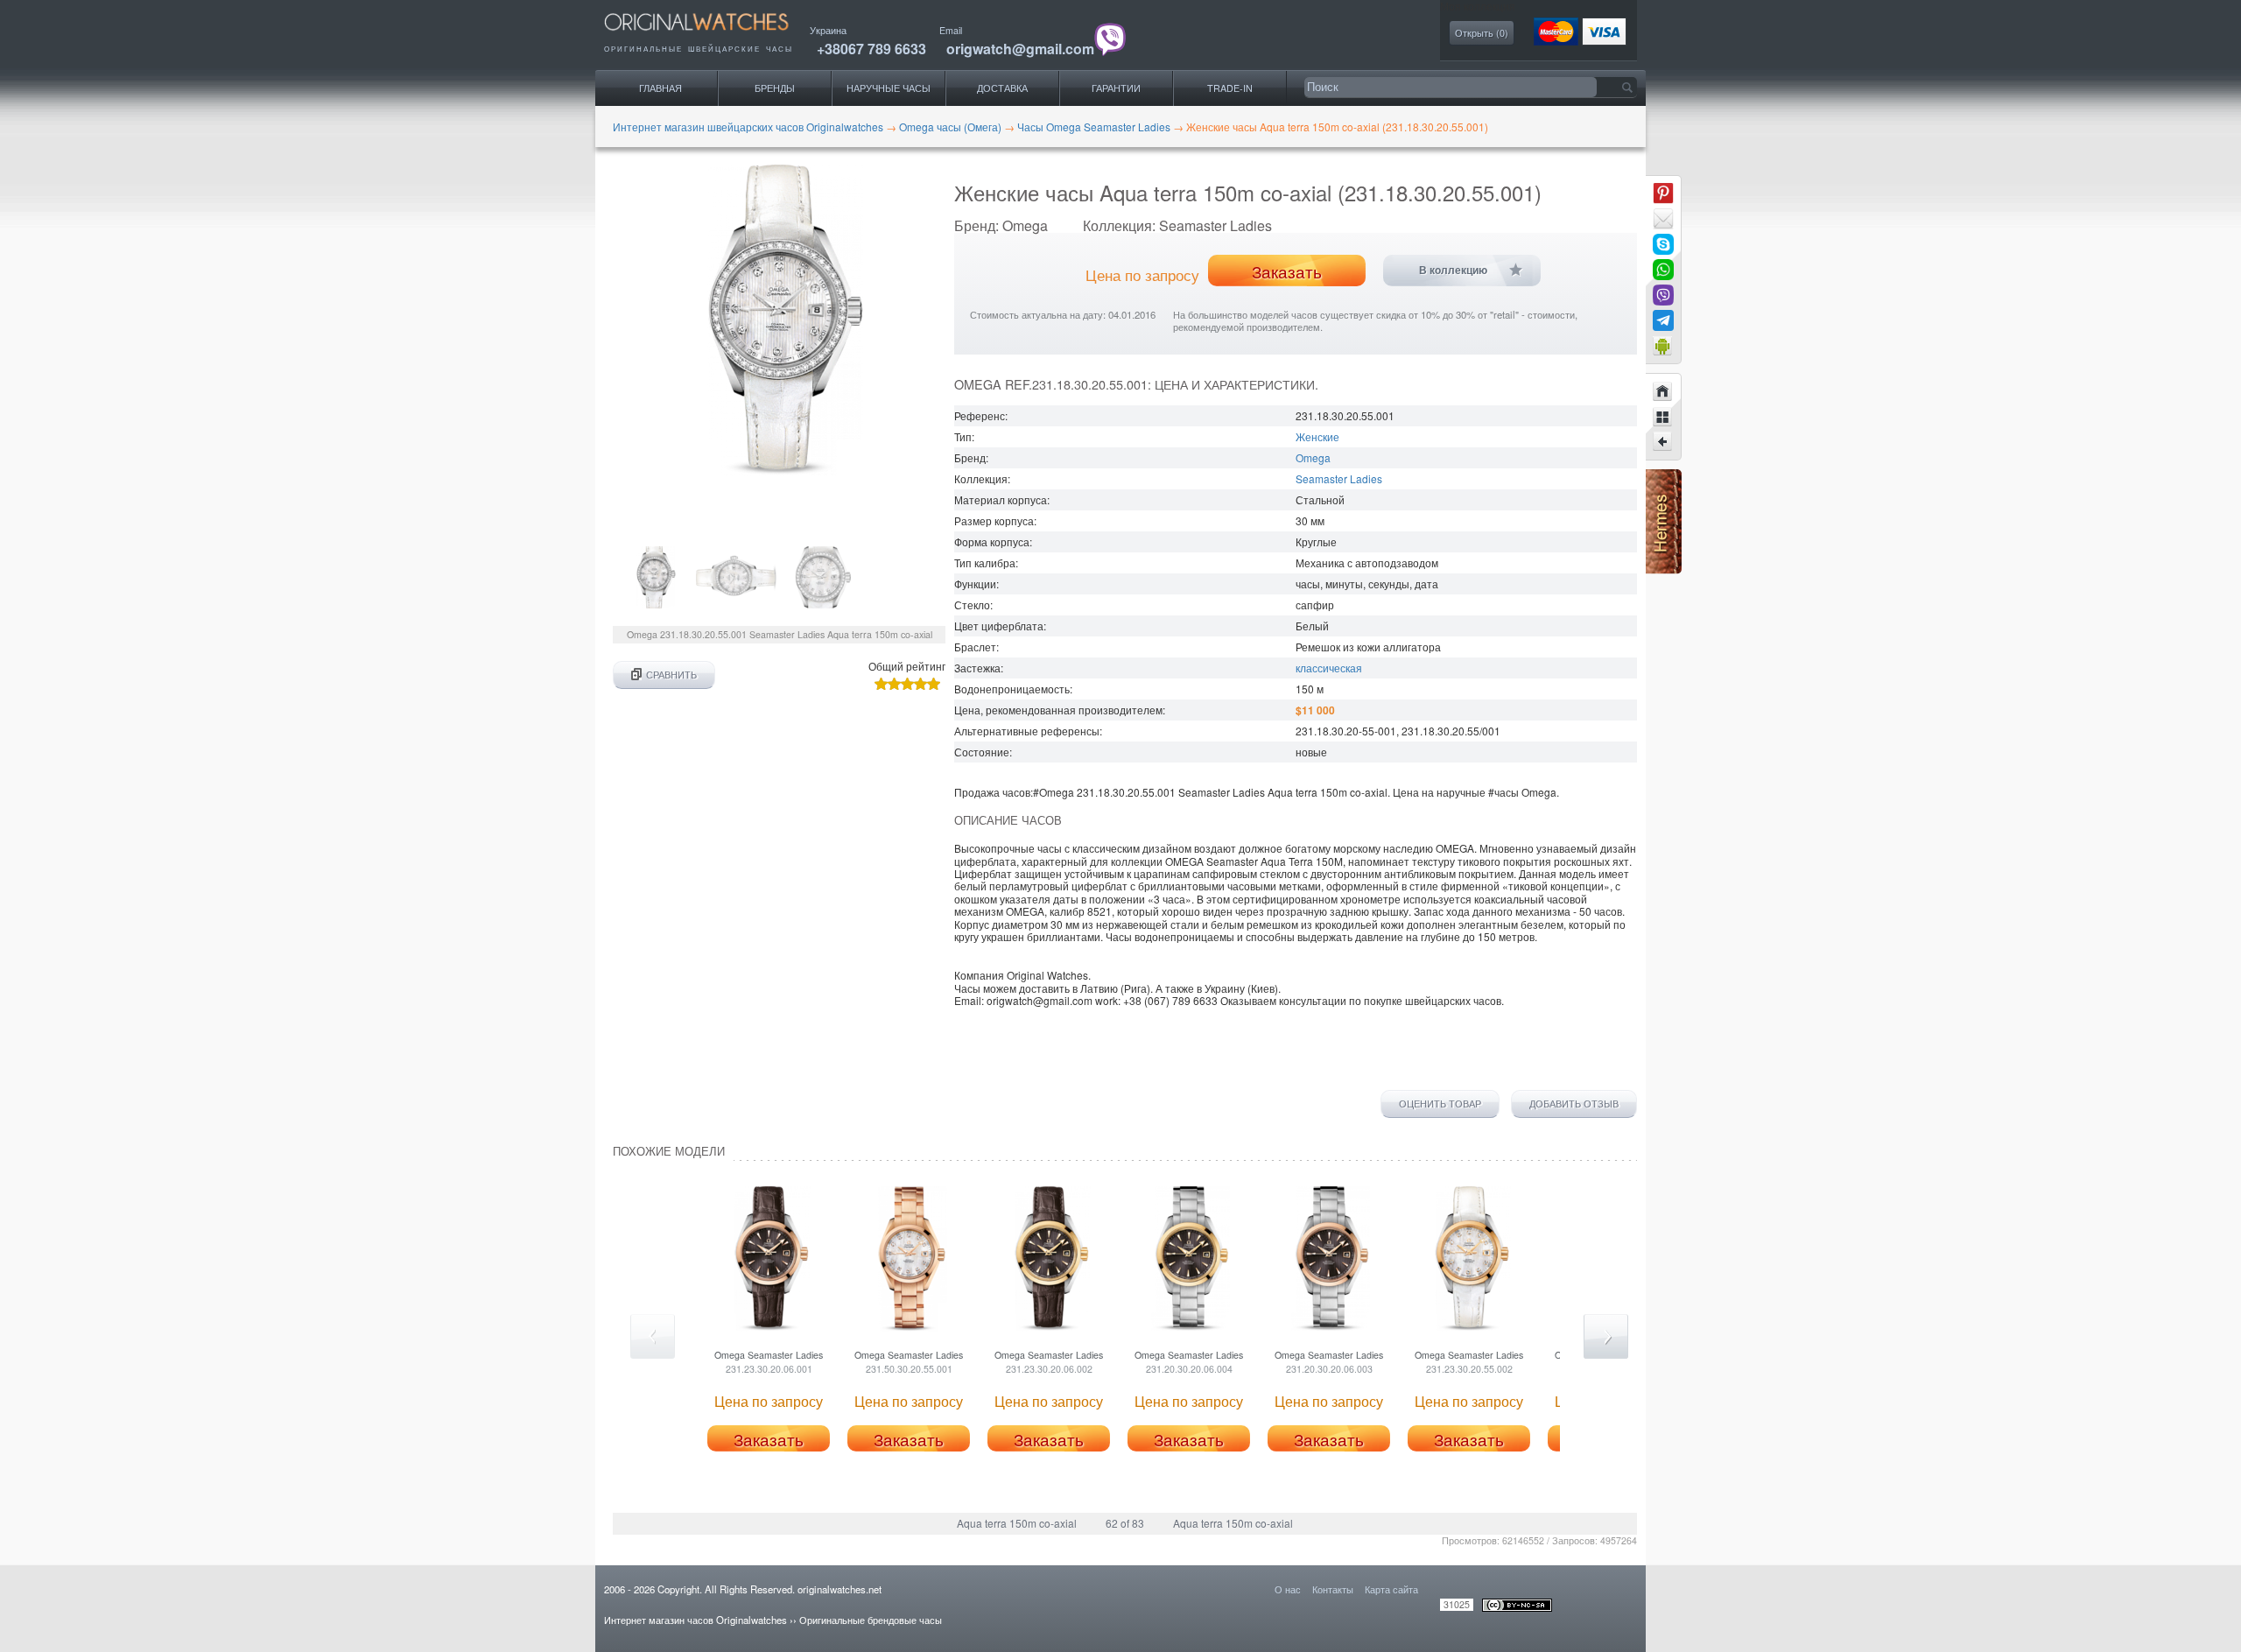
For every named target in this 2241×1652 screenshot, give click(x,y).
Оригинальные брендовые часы (871, 1620)
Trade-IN (1230, 88)
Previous (653, 1336)
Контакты (1333, 1589)
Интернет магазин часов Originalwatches (695, 1620)
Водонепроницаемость (1012, 689)
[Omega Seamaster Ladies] (1663, 442)
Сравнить (671, 675)
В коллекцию (1453, 271)
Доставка (1002, 88)
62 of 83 (1125, 1523)
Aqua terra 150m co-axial (1017, 1523)
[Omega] (1663, 417)
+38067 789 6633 (871, 49)
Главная (660, 88)
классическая (1329, 668)
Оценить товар (1440, 1104)
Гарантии (1116, 88)
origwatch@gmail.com (1020, 49)
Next (1606, 1336)
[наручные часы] (711, 35)
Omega (1313, 457)
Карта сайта (1391, 1589)
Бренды (775, 88)
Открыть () (1482, 33)
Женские (1317, 436)
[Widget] (1663, 346)
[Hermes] (1664, 569)
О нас (1288, 1589)
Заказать (1287, 271)
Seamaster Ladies (1339, 478)
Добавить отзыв (1574, 1104)
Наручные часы (889, 88)
